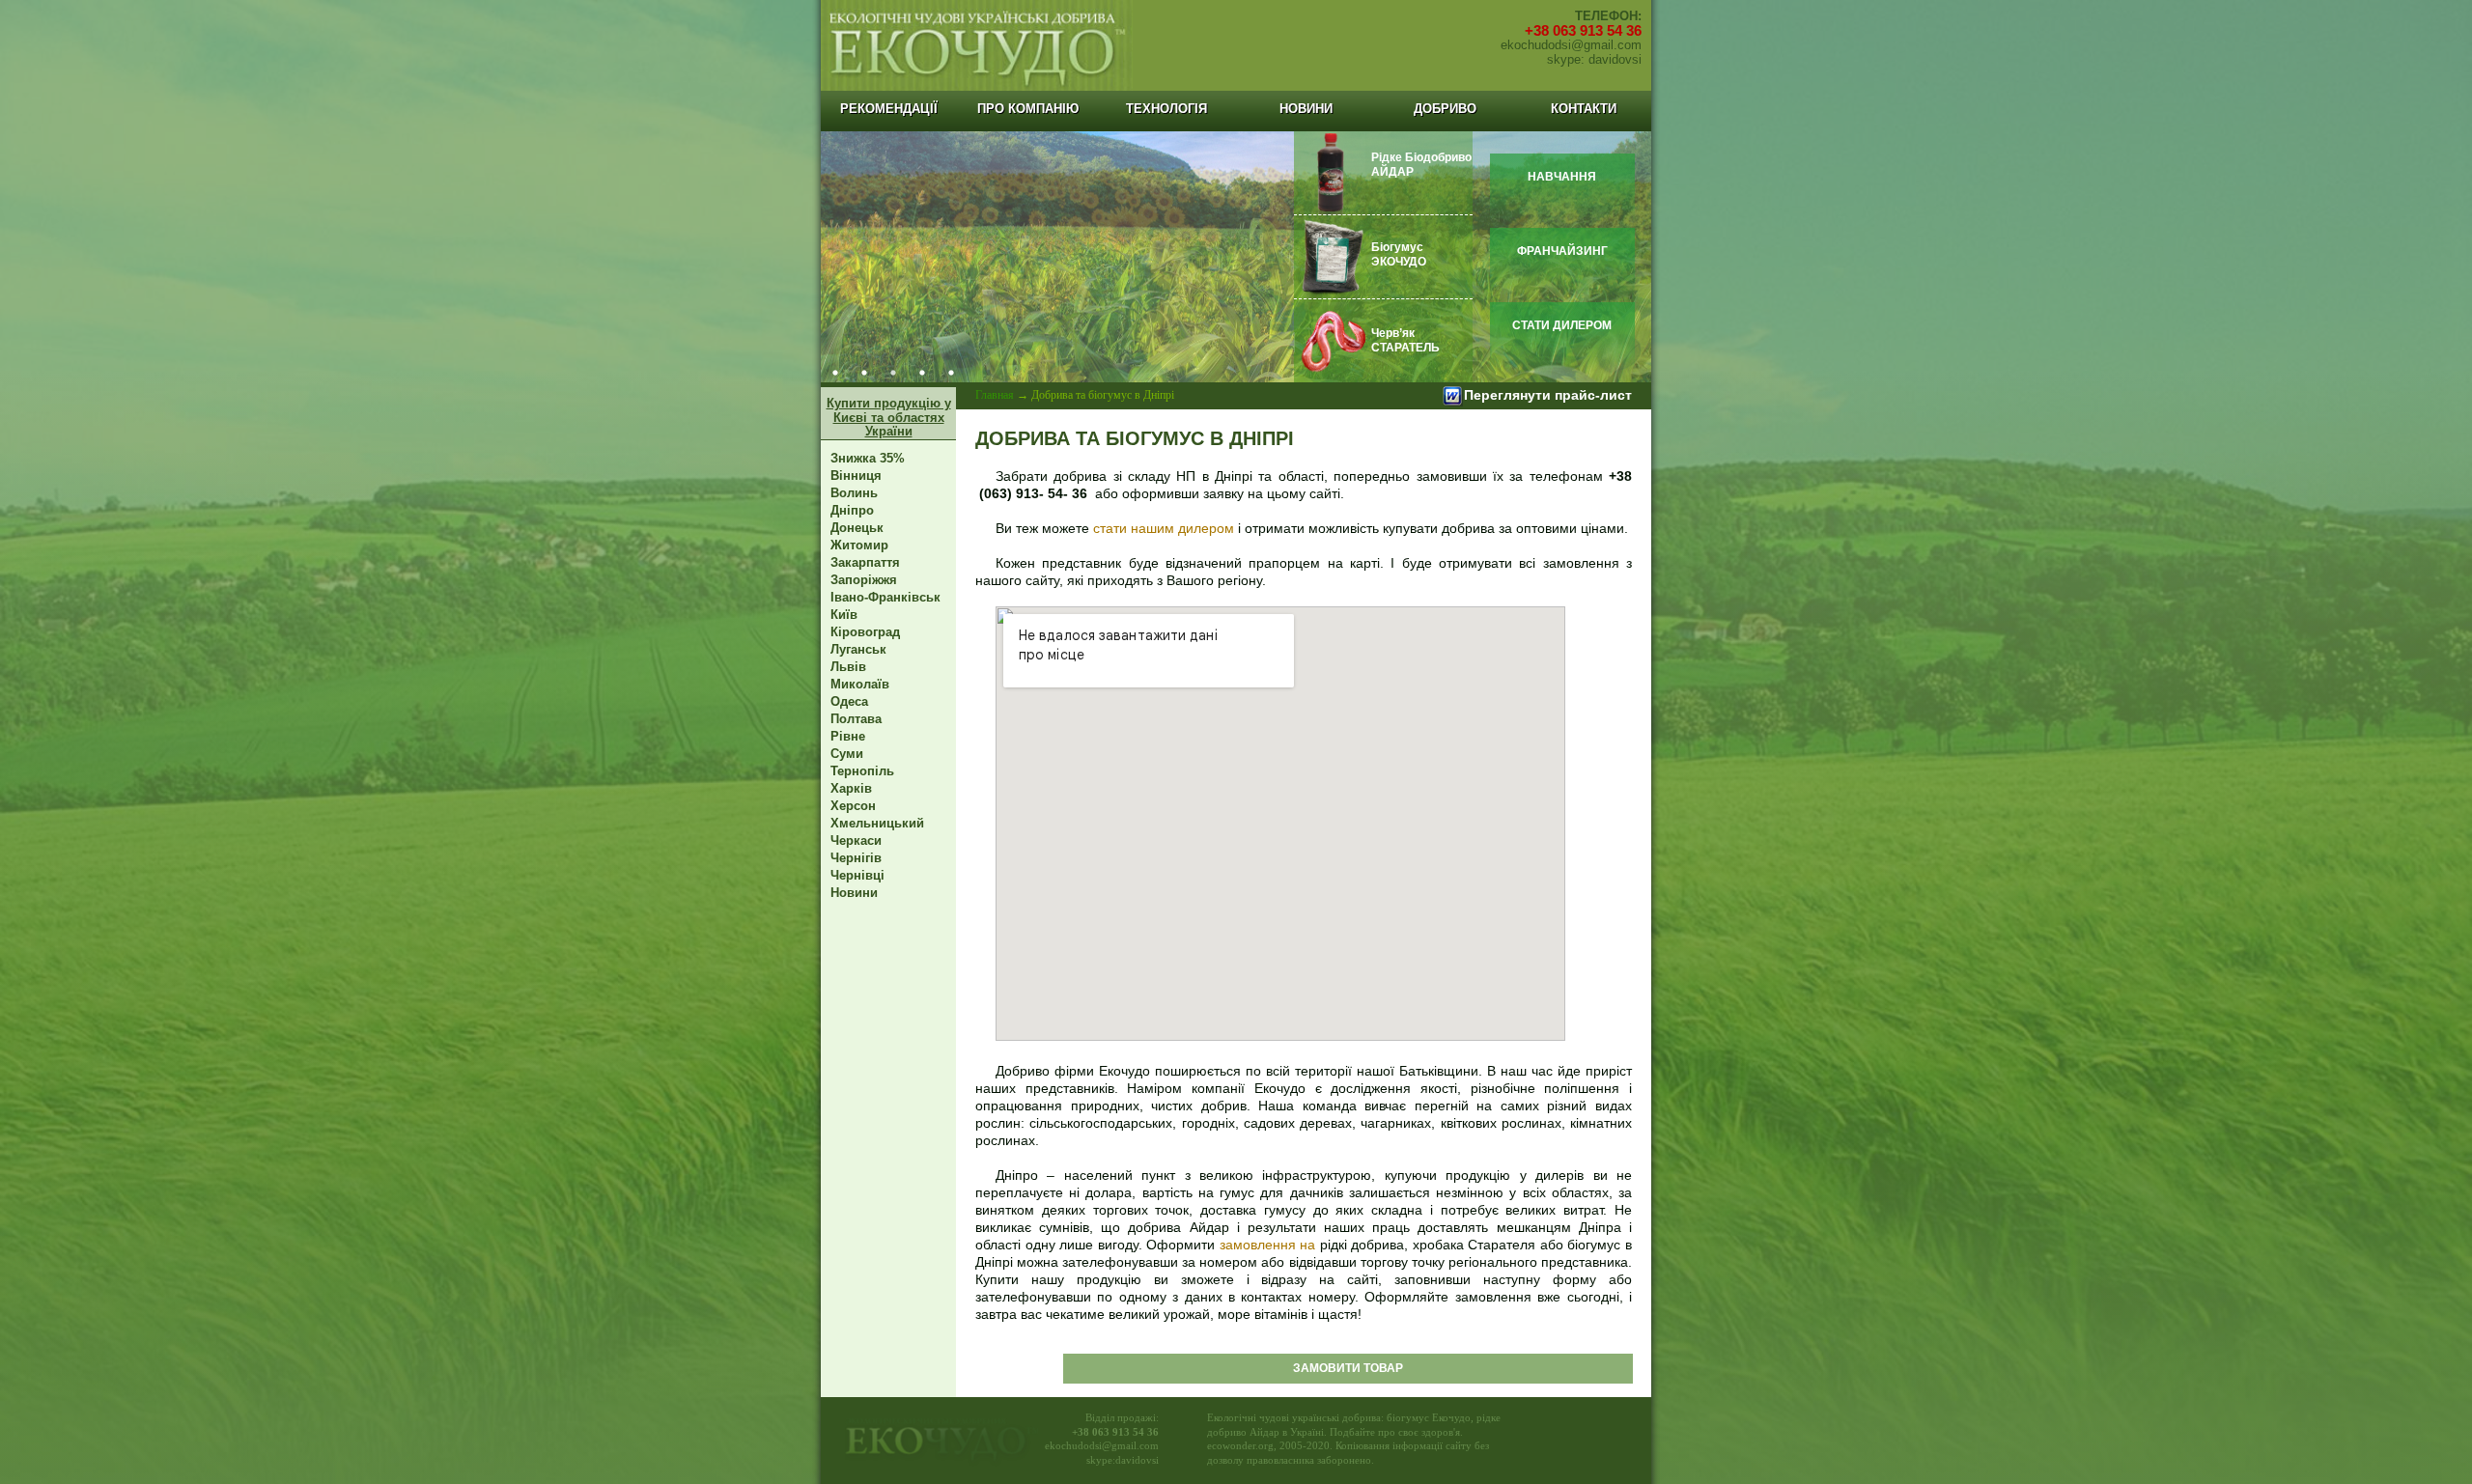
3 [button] (893, 373)
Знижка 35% (868, 458)
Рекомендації (889, 109)
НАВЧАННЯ (1562, 177)
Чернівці (857, 875)
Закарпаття (865, 562)
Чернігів (856, 858)
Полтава (856, 719)
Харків (851, 788)
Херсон (853, 806)
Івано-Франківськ (885, 597)
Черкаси (856, 840)
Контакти (1584, 109)
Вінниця (856, 476)
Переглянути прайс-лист (1548, 395)
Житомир (859, 545)
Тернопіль (862, 771)
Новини (1306, 109)
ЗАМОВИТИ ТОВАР (1348, 1368)
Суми (847, 754)
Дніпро (852, 510)
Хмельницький (877, 823)
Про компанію (1028, 109)
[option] (1236, 257)
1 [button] (835, 373)
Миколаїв (860, 684)
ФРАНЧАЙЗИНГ (1562, 251)
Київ (844, 615)
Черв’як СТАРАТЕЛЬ (1405, 340)
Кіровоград (865, 632)
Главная (995, 395)
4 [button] (922, 373)
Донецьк (857, 528)
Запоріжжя (864, 580)
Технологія (1166, 109)
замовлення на (1270, 1245)
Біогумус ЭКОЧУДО (1399, 254)
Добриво (1445, 109)
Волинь (854, 493)
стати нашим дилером (1164, 528)
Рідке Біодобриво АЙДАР (1421, 165)
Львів (848, 667)
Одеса (849, 701)
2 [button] (864, 373)
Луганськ (858, 649)
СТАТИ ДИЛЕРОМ (1562, 325)
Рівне (848, 736)
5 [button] (951, 373)
